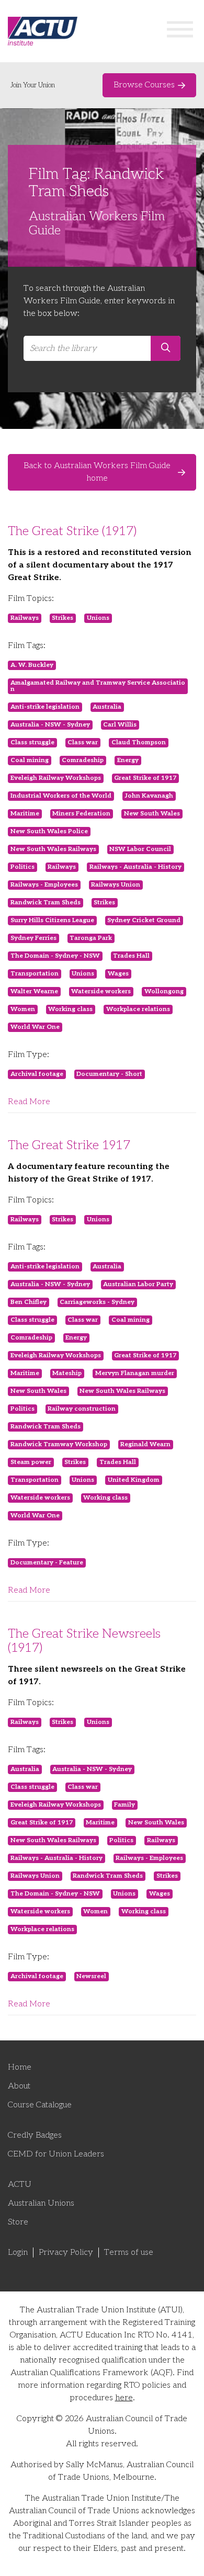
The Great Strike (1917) (72, 531)
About (19, 2086)
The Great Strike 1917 (69, 1145)
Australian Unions (41, 2203)
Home (20, 2067)
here (124, 2398)
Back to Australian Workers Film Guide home (97, 472)
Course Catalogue (40, 2105)
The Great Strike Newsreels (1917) (84, 1641)
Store (18, 2222)
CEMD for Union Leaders (56, 2154)
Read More (29, 1102)
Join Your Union (33, 85)
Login (18, 2252)
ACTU (20, 2185)
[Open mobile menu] (180, 31)
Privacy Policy (66, 2252)
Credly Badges (35, 2135)
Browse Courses (144, 85)
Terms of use (129, 2252)
